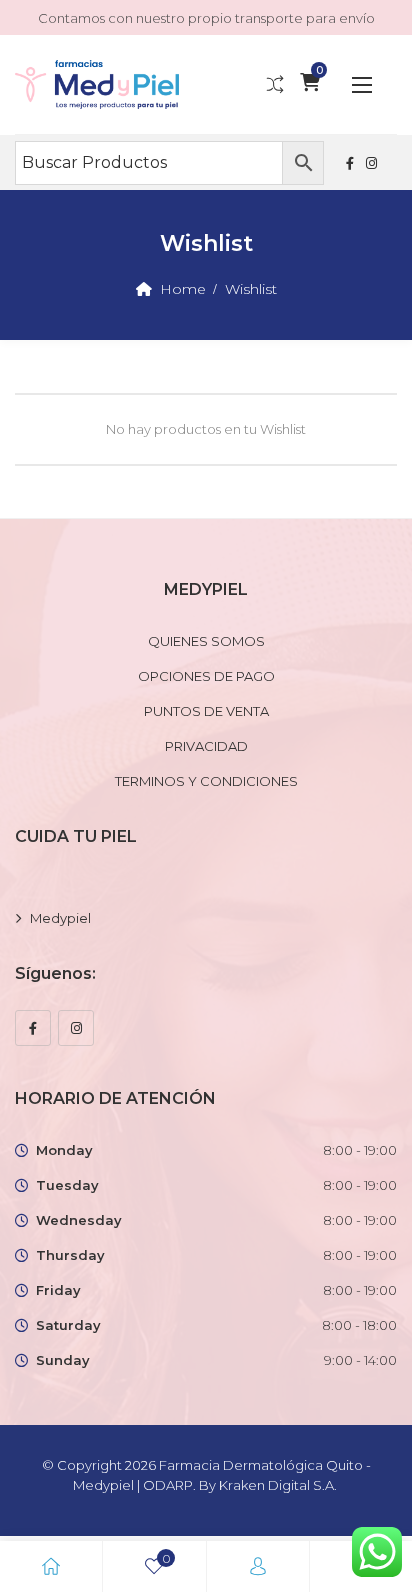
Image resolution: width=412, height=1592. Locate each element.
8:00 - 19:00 (360, 1150)
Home (183, 289)
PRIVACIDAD (206, 746)
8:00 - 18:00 (359, 1325)
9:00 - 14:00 (360, 1360)
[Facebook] (33, 1028)
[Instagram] (76, 1028)
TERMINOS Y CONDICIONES (206, 781)
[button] (362, 84)
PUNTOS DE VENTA (206, 711)
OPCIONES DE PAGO (206, 676)
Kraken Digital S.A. (279, 1485)
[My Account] (258, 1566)
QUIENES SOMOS (206, 641)
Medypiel (60, 918)
